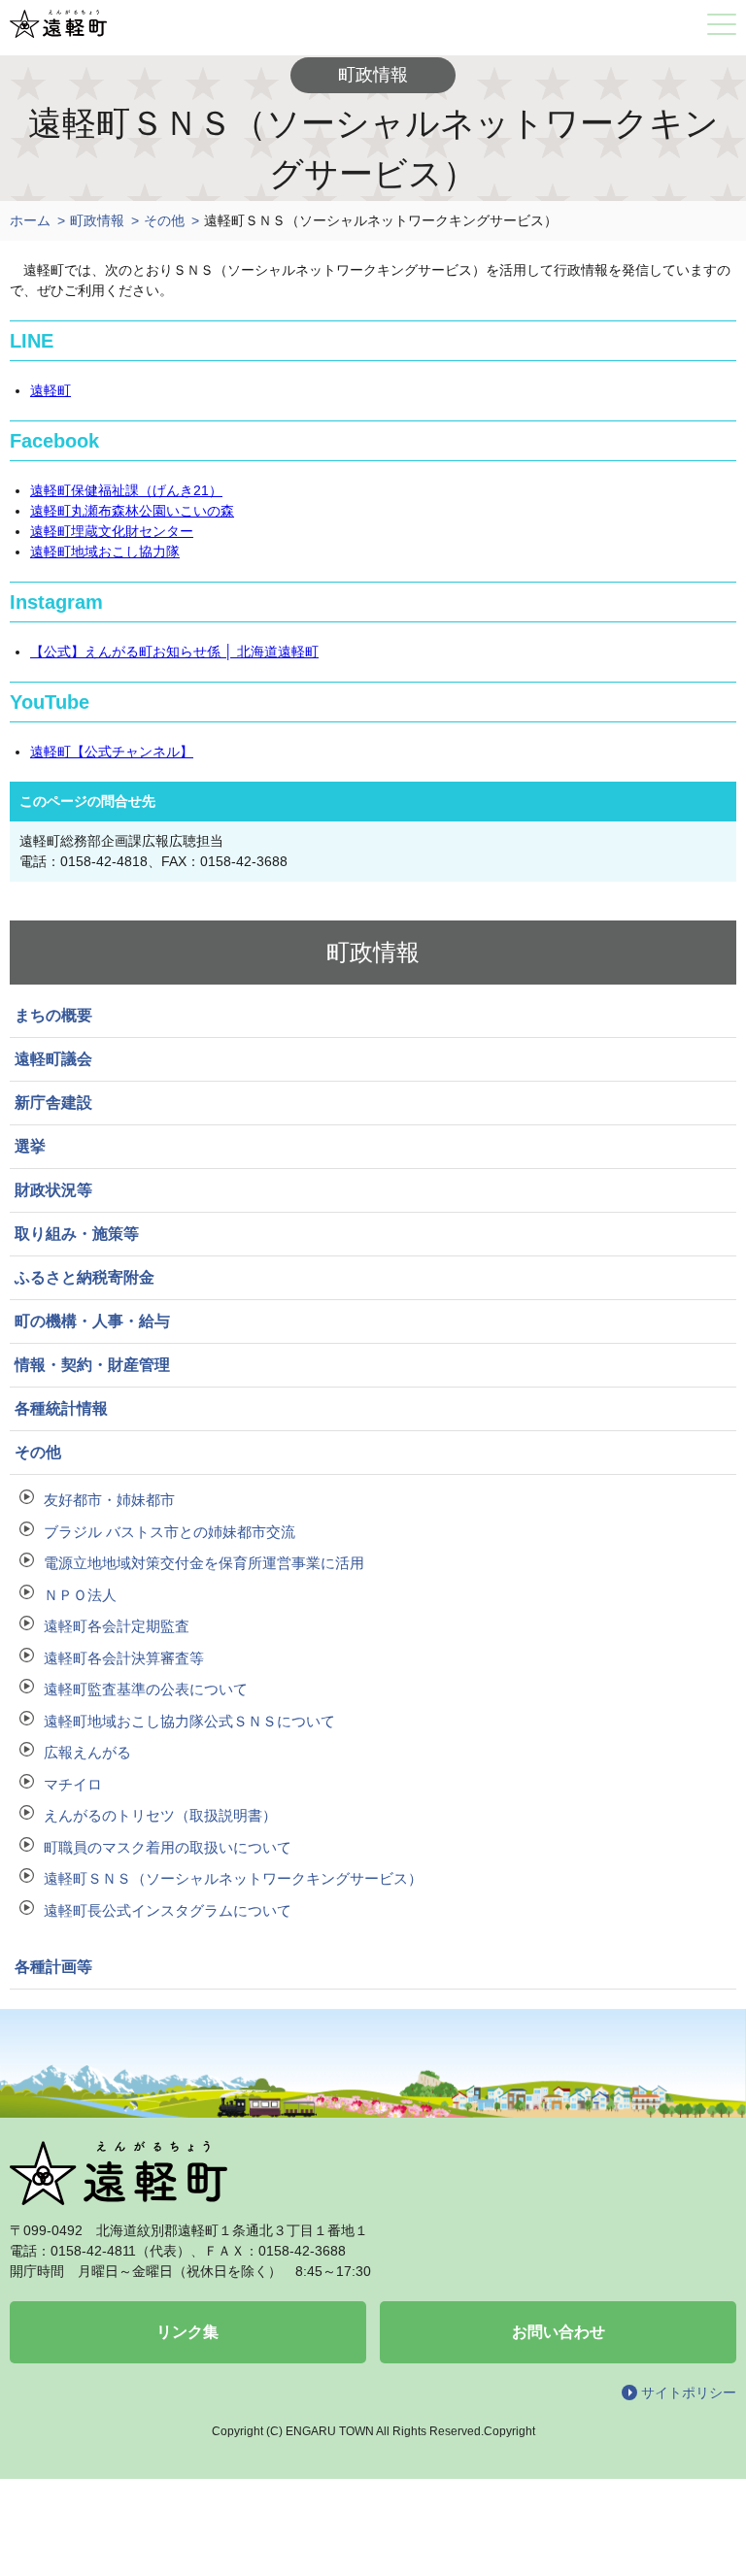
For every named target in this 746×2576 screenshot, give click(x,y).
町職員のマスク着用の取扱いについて (168, 1847)
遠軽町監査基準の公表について (146, 1689)
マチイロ (73, 1784)
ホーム (30, 220)
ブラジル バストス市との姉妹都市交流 (170, 1532)
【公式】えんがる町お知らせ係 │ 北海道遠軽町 (174, 652)
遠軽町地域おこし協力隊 (105, 552)
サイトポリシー (689, 2392)
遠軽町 (51, 390)
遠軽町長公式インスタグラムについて (168, 1910)
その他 (164, 220)
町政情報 (97, 220)
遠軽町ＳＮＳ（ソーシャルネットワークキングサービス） (233, 1878)
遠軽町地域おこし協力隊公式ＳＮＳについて (189, 1721)
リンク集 (187, 2332)
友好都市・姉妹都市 (109, 1500)
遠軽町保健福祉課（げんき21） (126, 490)
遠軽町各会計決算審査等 (124, 1658)
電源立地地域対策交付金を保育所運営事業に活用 (204, 1563)
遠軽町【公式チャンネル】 (112, 752)
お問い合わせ (559, 2332)
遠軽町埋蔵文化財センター (112, 531)
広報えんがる (87, 1752)
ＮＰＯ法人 (80, 1595)
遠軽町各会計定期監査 (117, 1626)
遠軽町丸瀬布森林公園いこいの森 (132, 511)
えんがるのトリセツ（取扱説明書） (160, 1815)
